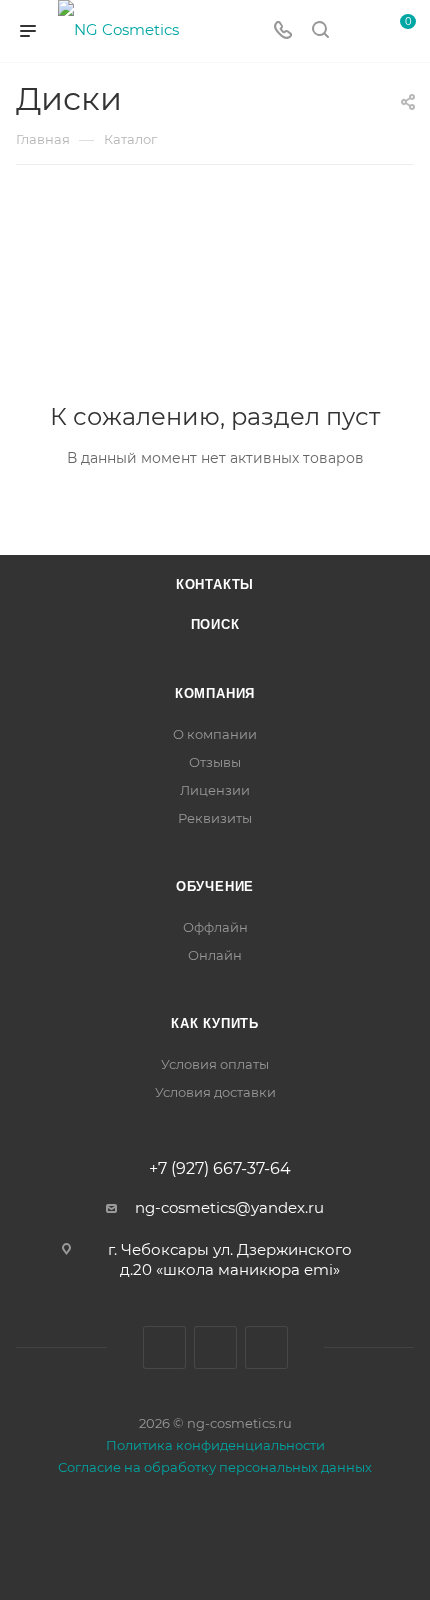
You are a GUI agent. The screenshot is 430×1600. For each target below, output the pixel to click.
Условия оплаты (215, 1064)
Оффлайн (215, 927)
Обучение (215, 886)
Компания (215, 693)
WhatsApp (266, 1347)
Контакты (215, 584)
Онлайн (215, 955)
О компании (215, 734)
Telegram (215, 1347)
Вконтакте (164, 1347)
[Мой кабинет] (358, 31)
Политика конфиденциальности (215, 1445)
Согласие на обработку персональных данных (215, 1467)
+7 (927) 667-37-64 (220, 1169)
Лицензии (215, 790)
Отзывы (215, 762)
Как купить (215, 1023)
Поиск (215, 624)
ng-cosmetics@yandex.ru (229, 1207)
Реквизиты (215, 818)
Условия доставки (215, 1092)
